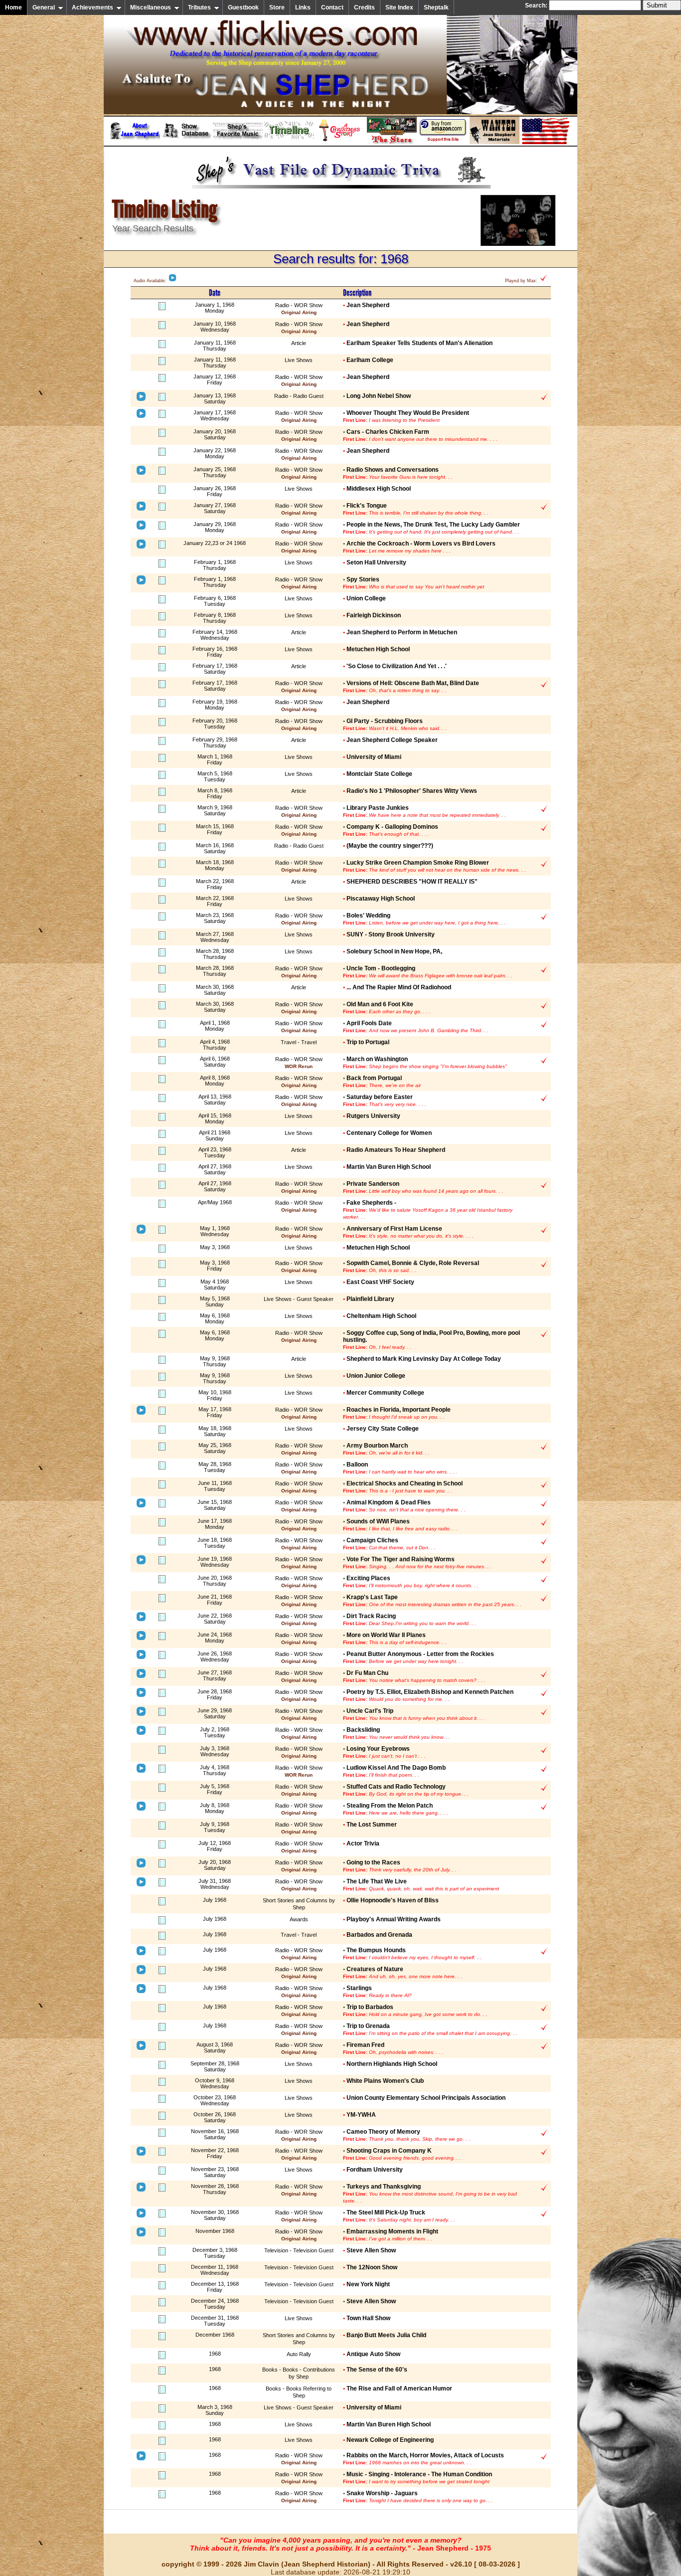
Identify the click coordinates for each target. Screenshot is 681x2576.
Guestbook (243, 7)
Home (13, 7)
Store (277, 7)
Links (303, 7)
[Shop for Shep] (392, 142)
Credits (364, 7)
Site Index (399, 7)
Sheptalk (436, 7)
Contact (332, 7)
